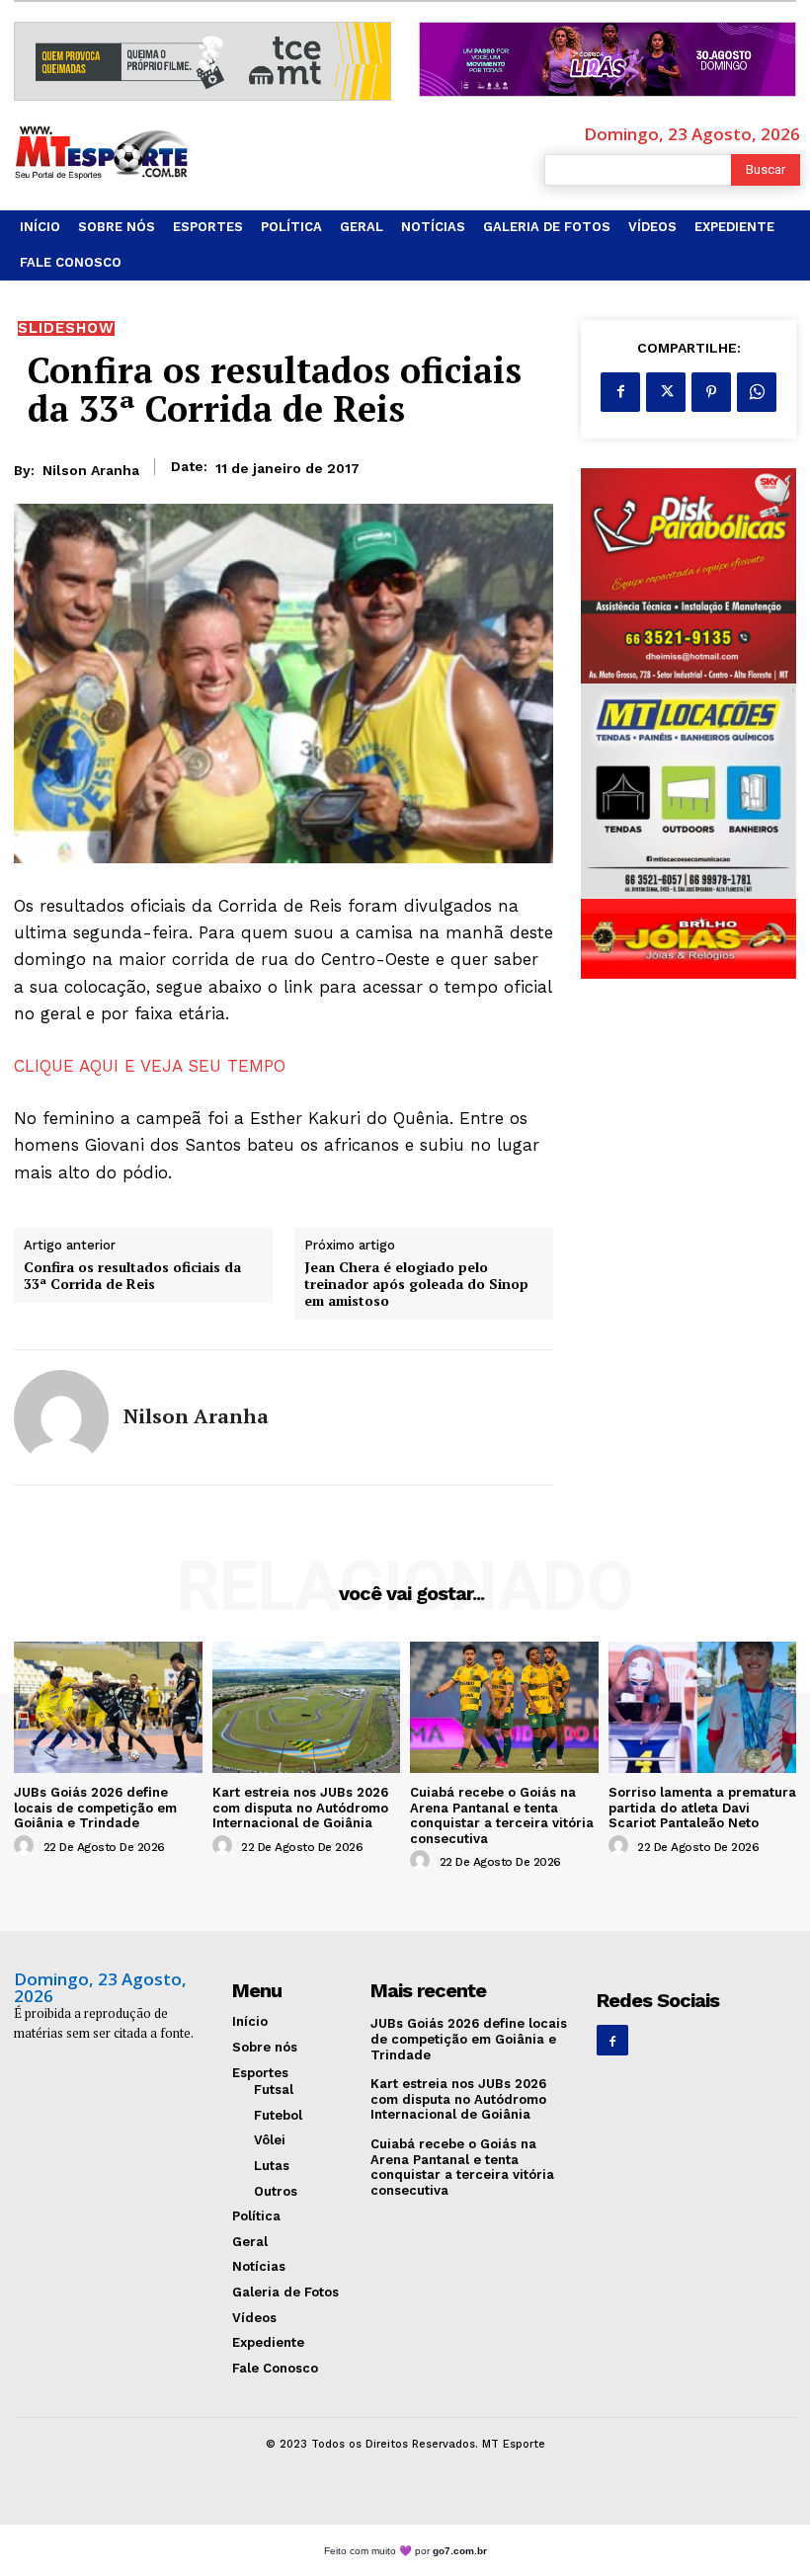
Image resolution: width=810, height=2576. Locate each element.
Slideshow (66, 328)
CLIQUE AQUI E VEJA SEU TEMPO (150, 1066)
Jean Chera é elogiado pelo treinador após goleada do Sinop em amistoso (416, 1284)
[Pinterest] (711, 392)
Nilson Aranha (91, 470)
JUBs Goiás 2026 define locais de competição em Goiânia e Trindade (95, 1808)
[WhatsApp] (757, 392)
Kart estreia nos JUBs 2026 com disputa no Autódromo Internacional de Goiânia (300, 1808)
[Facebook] (620, 392)
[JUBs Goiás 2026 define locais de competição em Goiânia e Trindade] (108, 1707)
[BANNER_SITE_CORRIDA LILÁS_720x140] (607, 59)
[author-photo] (27, 1846)
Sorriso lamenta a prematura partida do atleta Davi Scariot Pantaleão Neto (702, 1808)
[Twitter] (666, 392)
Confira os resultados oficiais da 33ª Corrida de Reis (132, 1276)
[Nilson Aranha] (61, 1417)
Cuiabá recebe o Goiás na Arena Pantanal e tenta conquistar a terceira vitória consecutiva (502, 1815)
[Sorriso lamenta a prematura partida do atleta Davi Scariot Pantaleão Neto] (703, 1707)
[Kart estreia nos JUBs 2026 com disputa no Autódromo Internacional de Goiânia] (307, 1707)
